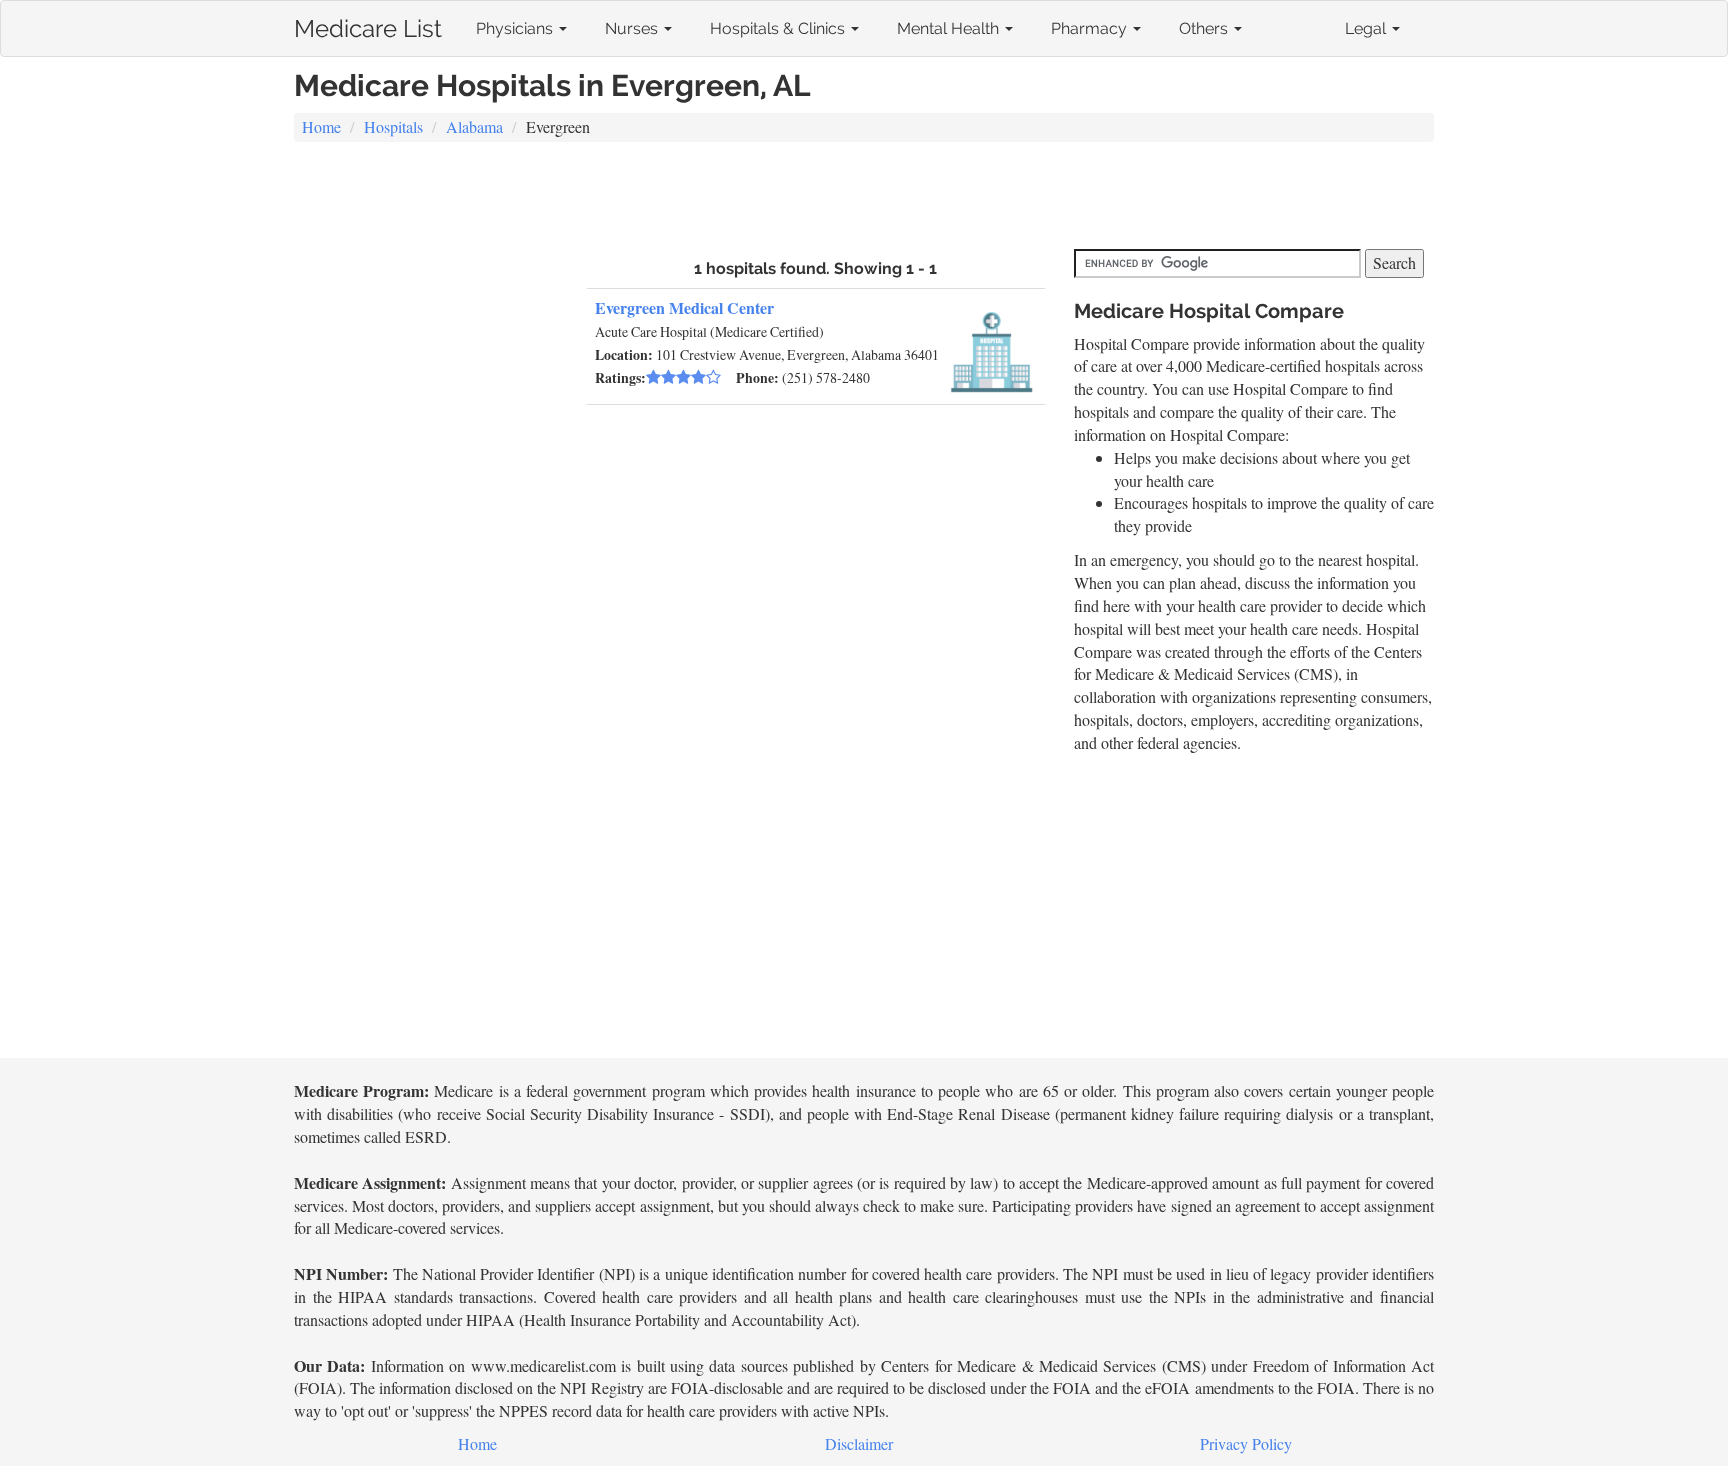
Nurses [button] (633, 28)
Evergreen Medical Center (684, 307)
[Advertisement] (864, 198)
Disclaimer (859, 1443)
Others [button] (1205, 28)
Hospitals (393, 126)
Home (321, 126)
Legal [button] (1367, 28)
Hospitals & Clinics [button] (779, 28)
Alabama (474, 126)
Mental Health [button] (950, 28)
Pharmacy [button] (1091, 28)
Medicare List (368, 24)
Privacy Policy (1246, 1443)
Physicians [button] (516, 28)
